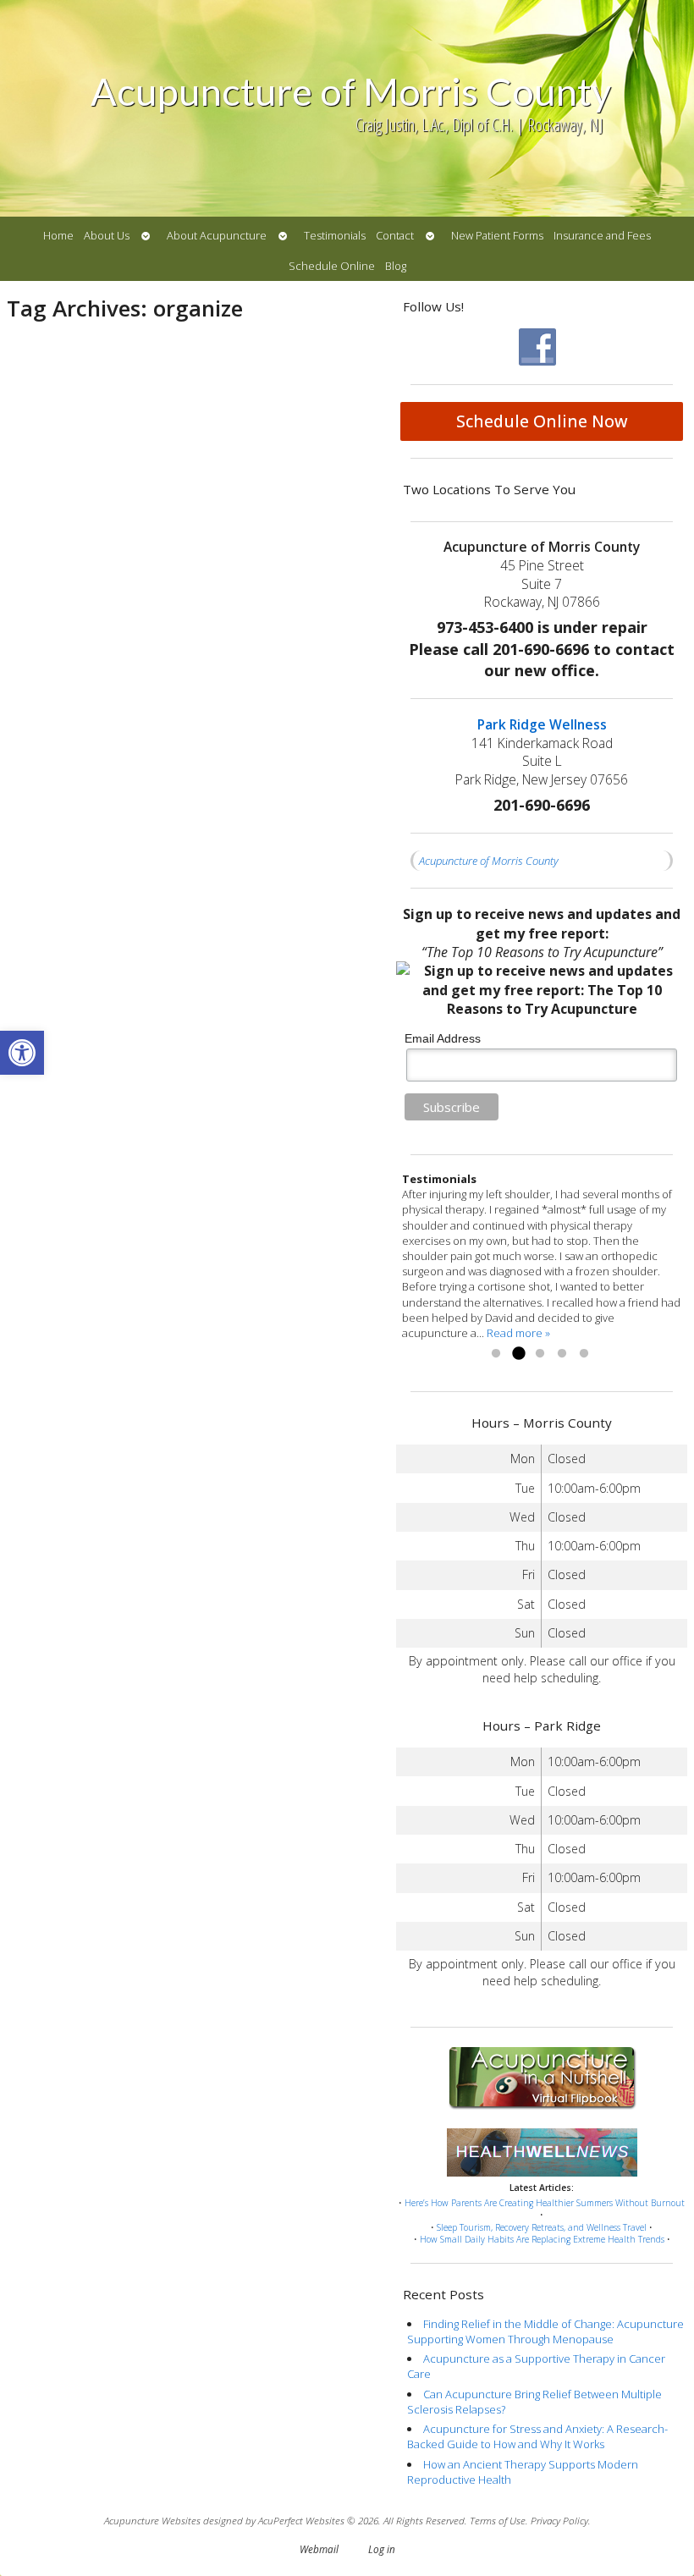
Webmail (319, 2549)
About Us (107, 235)
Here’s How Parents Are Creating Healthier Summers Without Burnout (545, 2203)
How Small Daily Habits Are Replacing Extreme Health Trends (542, 2239)
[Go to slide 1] (496, 1354)
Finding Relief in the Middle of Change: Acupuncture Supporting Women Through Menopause (545, 2331)
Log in (382, 2549)
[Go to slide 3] (540, 1354)
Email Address (443, 1038)
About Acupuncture (217, 235)
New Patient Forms (497, 235)
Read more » (518, 1333)
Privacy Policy (559, 2520)
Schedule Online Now (542, 421)
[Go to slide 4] (562, 1354)
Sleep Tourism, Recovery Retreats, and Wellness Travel (542, 2227)
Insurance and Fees (602, 235)
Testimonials (335, 235)
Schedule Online (332, 266)
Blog (396, 266)
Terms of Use (498, 2520)
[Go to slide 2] (518, 1354)
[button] (22, 1053)
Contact (395, 235)
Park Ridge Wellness (542, 724)
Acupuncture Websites (152, 2520)
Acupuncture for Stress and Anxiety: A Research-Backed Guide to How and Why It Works (537, 2436)
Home (58, 235)
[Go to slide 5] (584, 1354)
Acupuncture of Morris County (489, 861)
